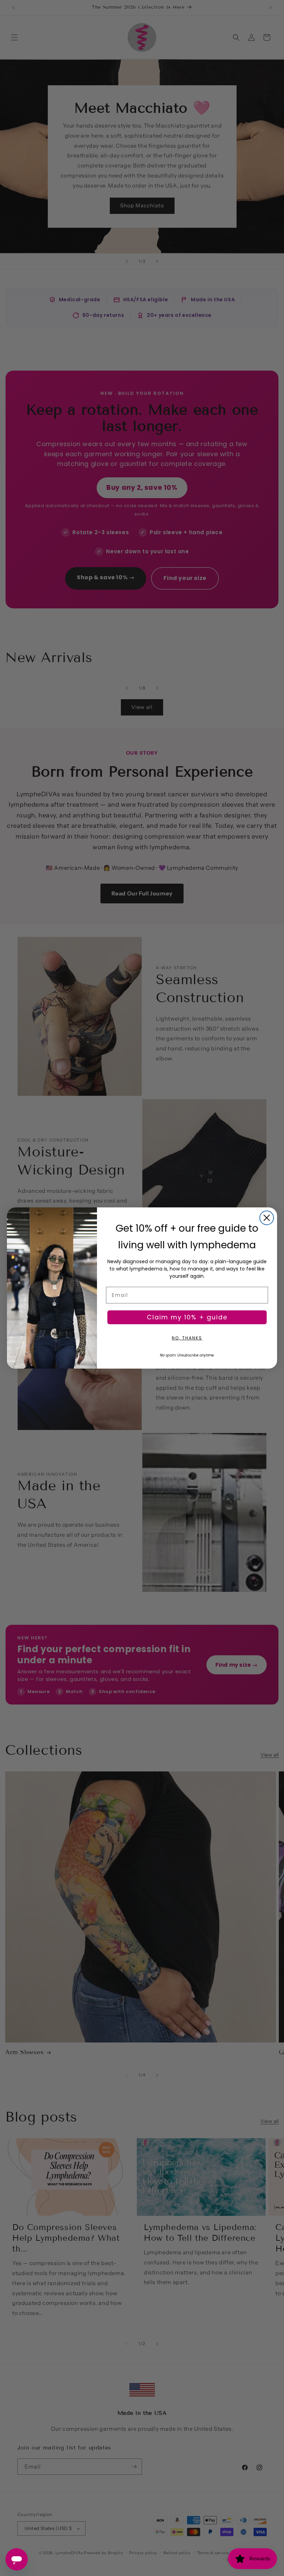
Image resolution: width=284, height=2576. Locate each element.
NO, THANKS (187, 1338)
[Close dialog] (267, 1218)
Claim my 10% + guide (187, 1317)
